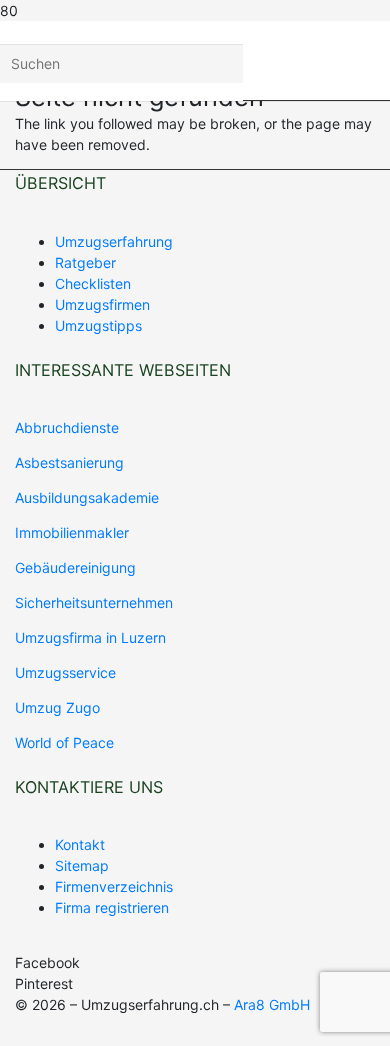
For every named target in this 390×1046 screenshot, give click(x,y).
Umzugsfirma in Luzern (90, 637)
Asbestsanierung (69, 462)
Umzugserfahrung (114, 241)
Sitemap (82, 865)
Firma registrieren (112, 907)
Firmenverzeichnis (114, 886)
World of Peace (64, 742)
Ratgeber (85, 262)
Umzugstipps (98, 325)
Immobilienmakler (72, 532)
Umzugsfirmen (102, 304)
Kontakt (80, 844)
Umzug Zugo (57, 707)
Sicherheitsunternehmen (94, 602)
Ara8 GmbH (272, 1004)
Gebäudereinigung (75, 567)
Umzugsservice (65, 672)
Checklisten (93, 283)
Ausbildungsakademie (87, 497)
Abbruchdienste (67, 427)
